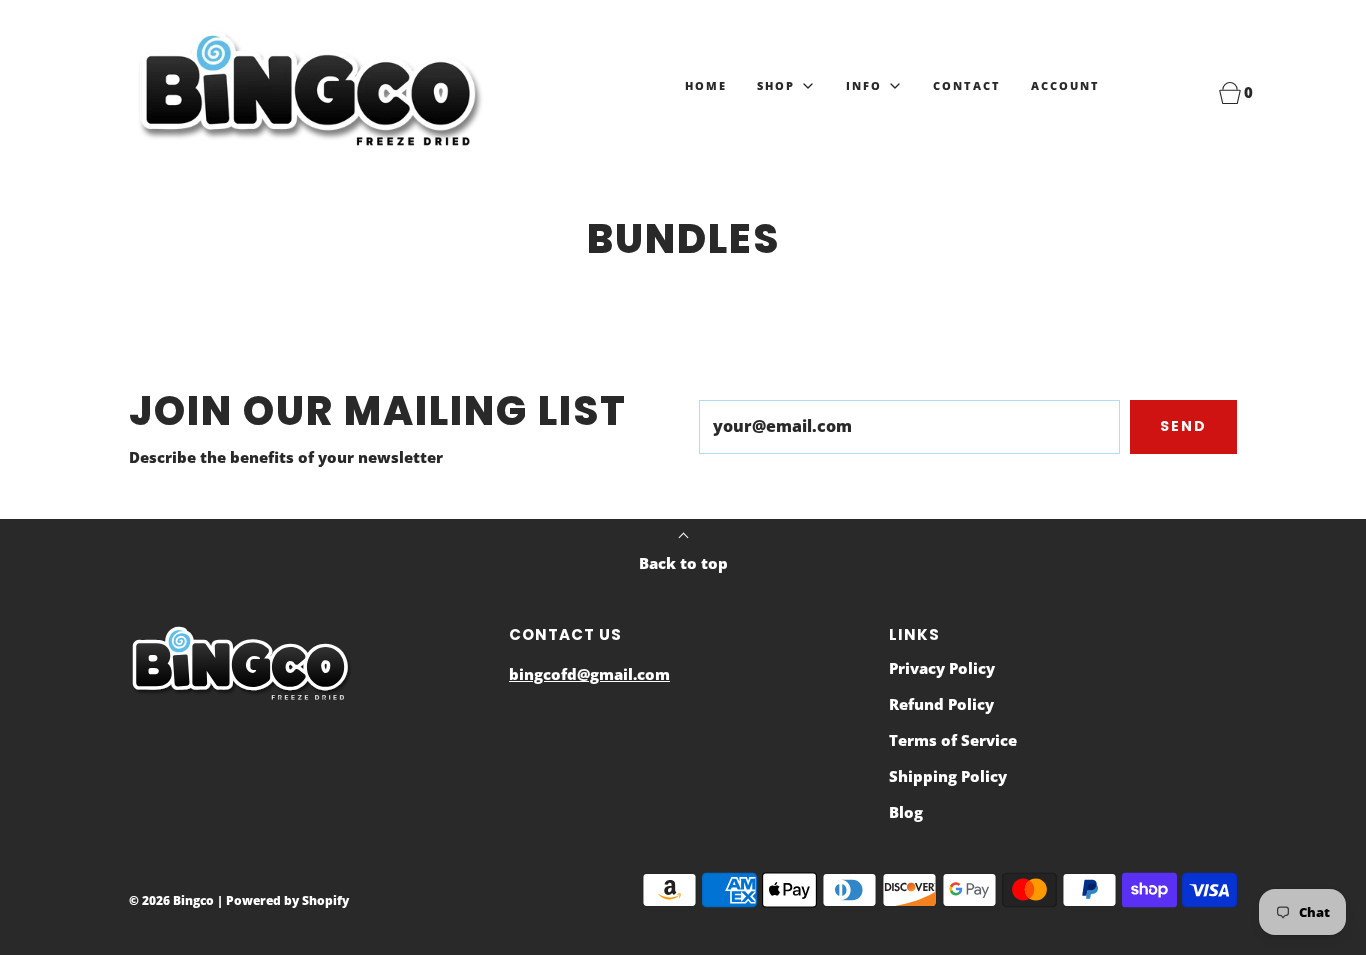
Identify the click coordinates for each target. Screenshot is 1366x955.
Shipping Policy (948, 776)
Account (1065, 86)
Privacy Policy (942, 668)
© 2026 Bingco (171, 900)
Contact (967, 86)
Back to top (683, 563)
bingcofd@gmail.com (589, 674)
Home (706, 86)
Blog (906, 812)
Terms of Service (953, 740)
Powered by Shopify (287, 900)
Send (1183, 426)
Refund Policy (941, 704)
